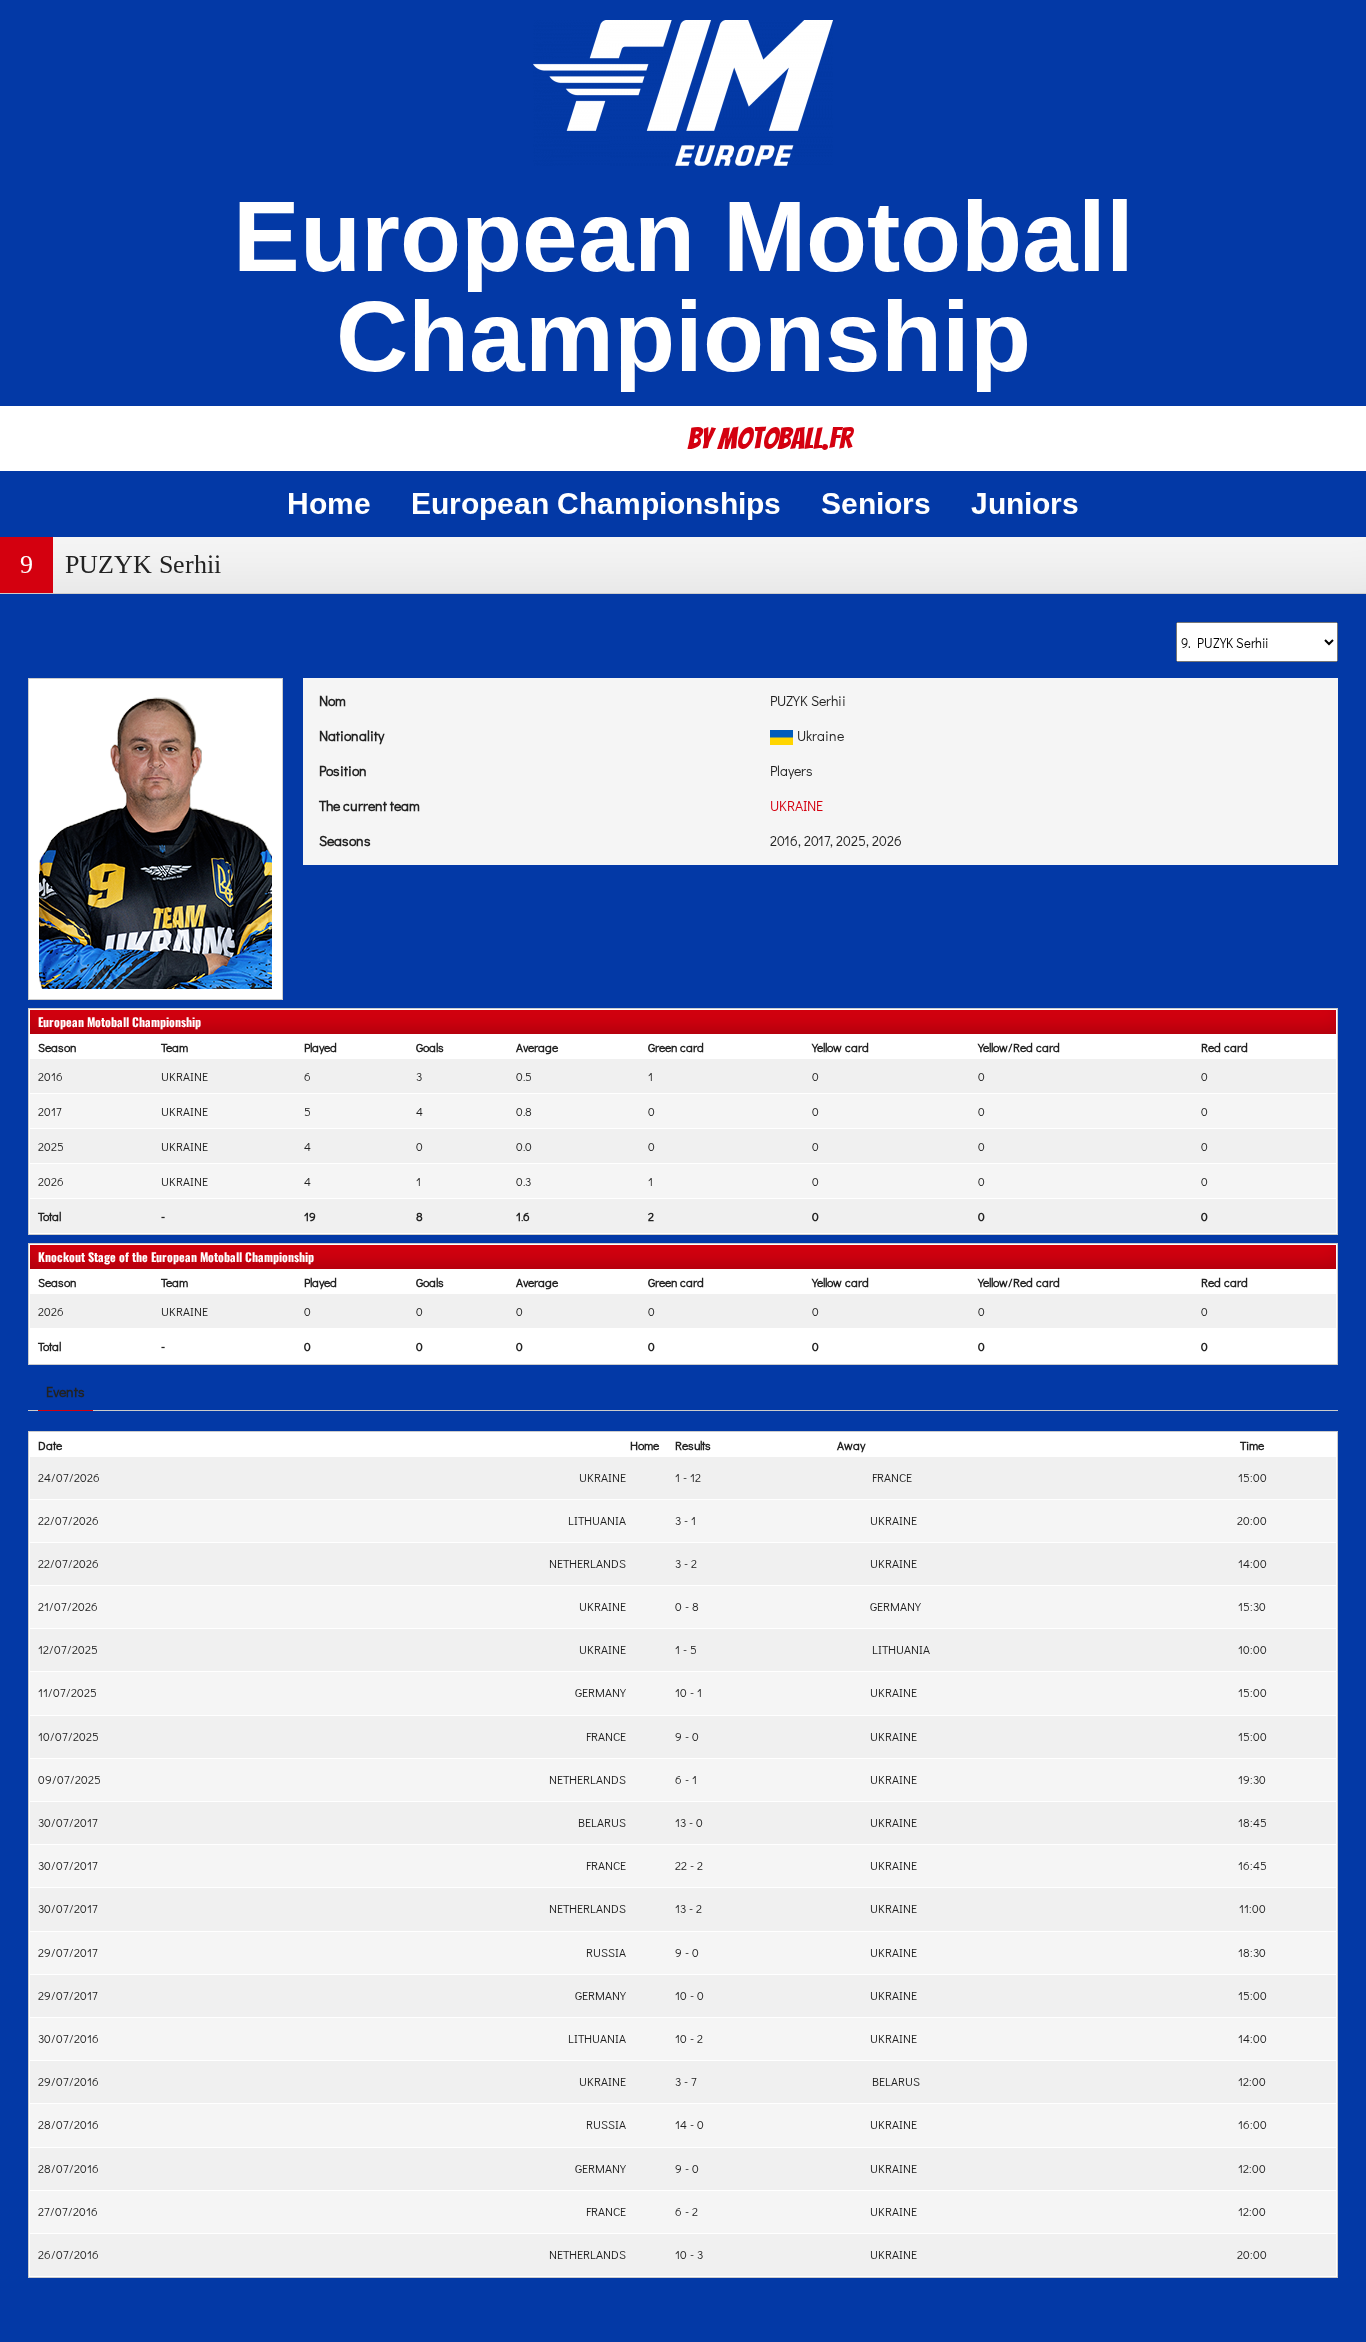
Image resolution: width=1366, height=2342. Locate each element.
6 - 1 (686, 1779)
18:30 (1252, 1952)
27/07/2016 (68, 2211)
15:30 (1252, 1606)
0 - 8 (687, 1606)
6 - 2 (686, 2211)
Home (329, 503)
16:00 (1252, 2124)
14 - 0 (689, 2124)
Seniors (876, 503)
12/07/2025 (68, 1649)
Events (65, 1391)
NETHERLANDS (589, 1563)
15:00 (1252, 1477)
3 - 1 (685, 1520)
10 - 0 (689, 1995)
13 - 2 (688, 1908)
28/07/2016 (68, 2124)
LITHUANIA (598, 1520)
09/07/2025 (69, 1779)
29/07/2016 (68, 2081)
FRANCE (889, 1477)
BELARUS (603, 1822)
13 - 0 (689, 1822)
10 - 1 (688, 1692)
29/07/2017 (68, 1952)
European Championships (596, 503)
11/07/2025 (67, 1692)
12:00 (1252, 2081)
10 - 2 (689, 2038)
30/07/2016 (68, 2038)
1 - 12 (688, 1477)
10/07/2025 (68, 1736)
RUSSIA (607, 1952)
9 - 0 (687, 1736)
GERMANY (894, 1606)
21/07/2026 (68, 1606)
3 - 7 (686, 2081)
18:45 (1252, 1822)
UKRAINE (796, 805)
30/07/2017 (68, 1822)
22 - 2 (689, 1865)
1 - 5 (686, 1649)
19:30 (1252, 1779)
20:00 (1252, 1520)
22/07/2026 (68, 1520)
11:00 (1252, 1908)
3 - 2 (686, 1563)
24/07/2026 (69, 1477)
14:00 (1252, 1563)
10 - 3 (689, 2254)
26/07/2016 (68, 2254)
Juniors (1025, 503)
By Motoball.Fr (770, 438)
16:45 (1252, 1865)
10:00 (1252, 1649)
